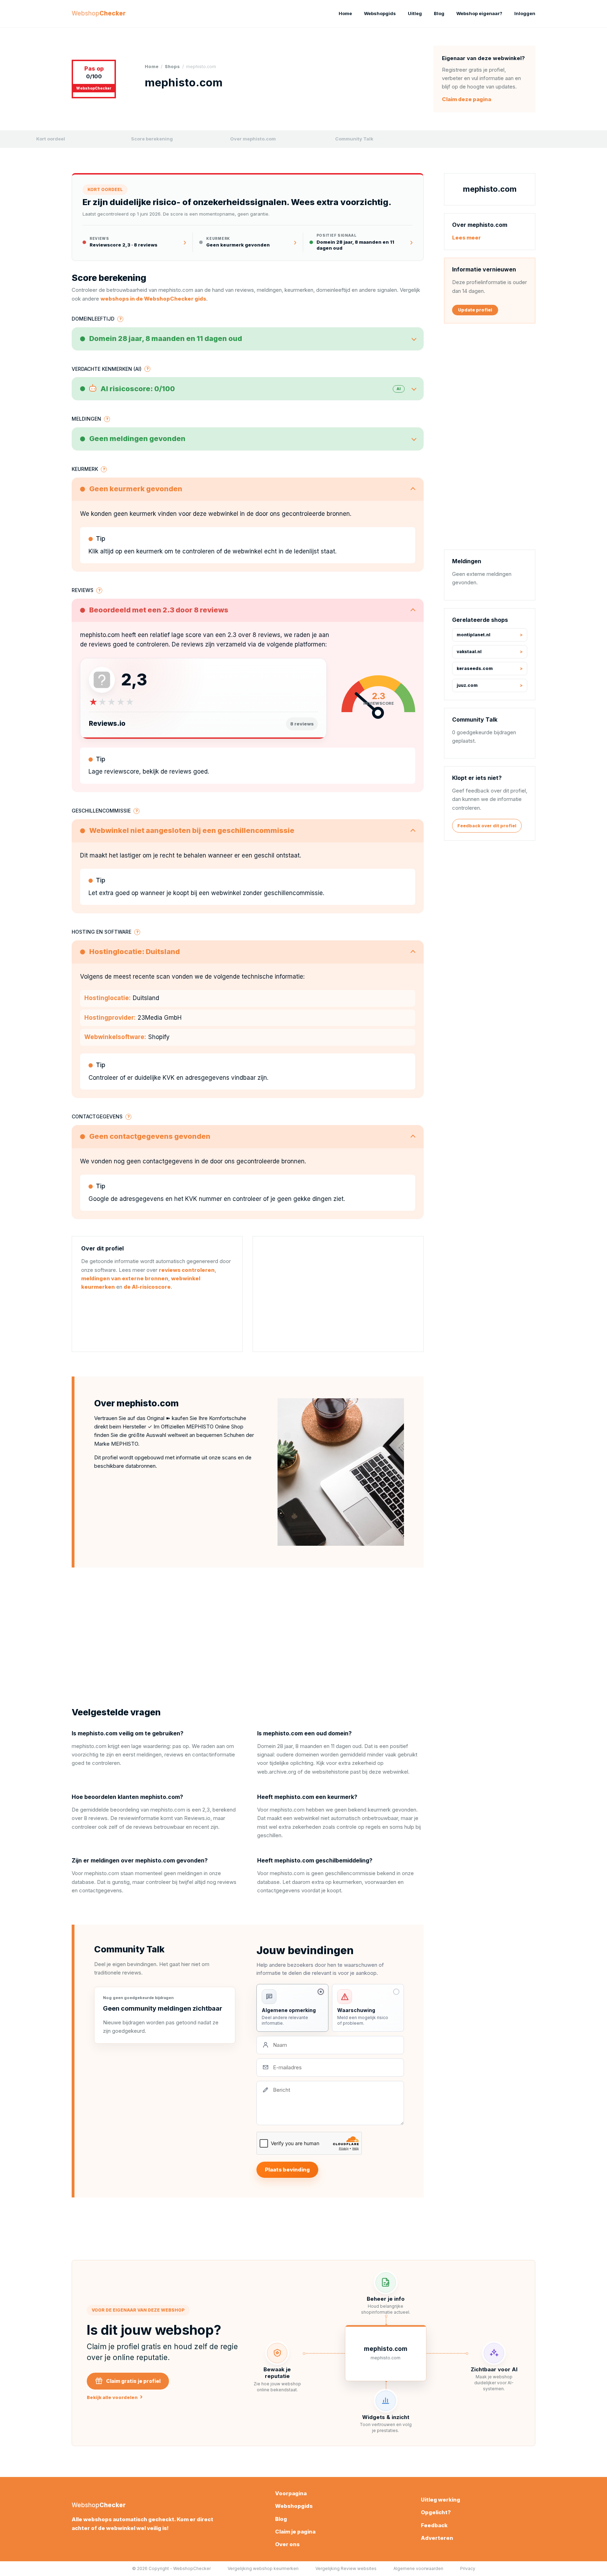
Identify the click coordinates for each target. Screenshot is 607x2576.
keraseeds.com (475, 668)
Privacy (468, 2568)
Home (345, 13)
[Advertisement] (338, 1294)
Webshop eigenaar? (479, 13)
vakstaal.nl (469, 652)
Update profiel (475, 310)
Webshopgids (380, 13)
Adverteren (437, 2538)
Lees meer (466, 238)
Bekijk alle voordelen (115, 2397)
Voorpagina (291, 2493)
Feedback (434, 2525)
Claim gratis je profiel (133, 2381)
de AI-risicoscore (147, 1287)
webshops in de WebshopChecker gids (153, 299)
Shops (172, 67)
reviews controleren (187, 1270)
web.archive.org (277, 1772)
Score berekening (152, 139)
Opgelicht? (436, 2512)
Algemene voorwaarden (418, 2568)
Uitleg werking (440, 2500)
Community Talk (354, 139)
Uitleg (415, 13)
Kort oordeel (51, 139)
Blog (439, 13)
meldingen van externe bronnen (125, 1278)
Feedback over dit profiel (487, 826)
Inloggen (525, 13)
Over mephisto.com (253, 139)
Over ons (287, 2544)
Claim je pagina (295, 2532)
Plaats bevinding (287, 2170)
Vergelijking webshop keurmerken (263, 2568)
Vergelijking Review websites (346, 2568)
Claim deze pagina (466, 99)
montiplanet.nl (474, 635)
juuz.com (467, 685)
